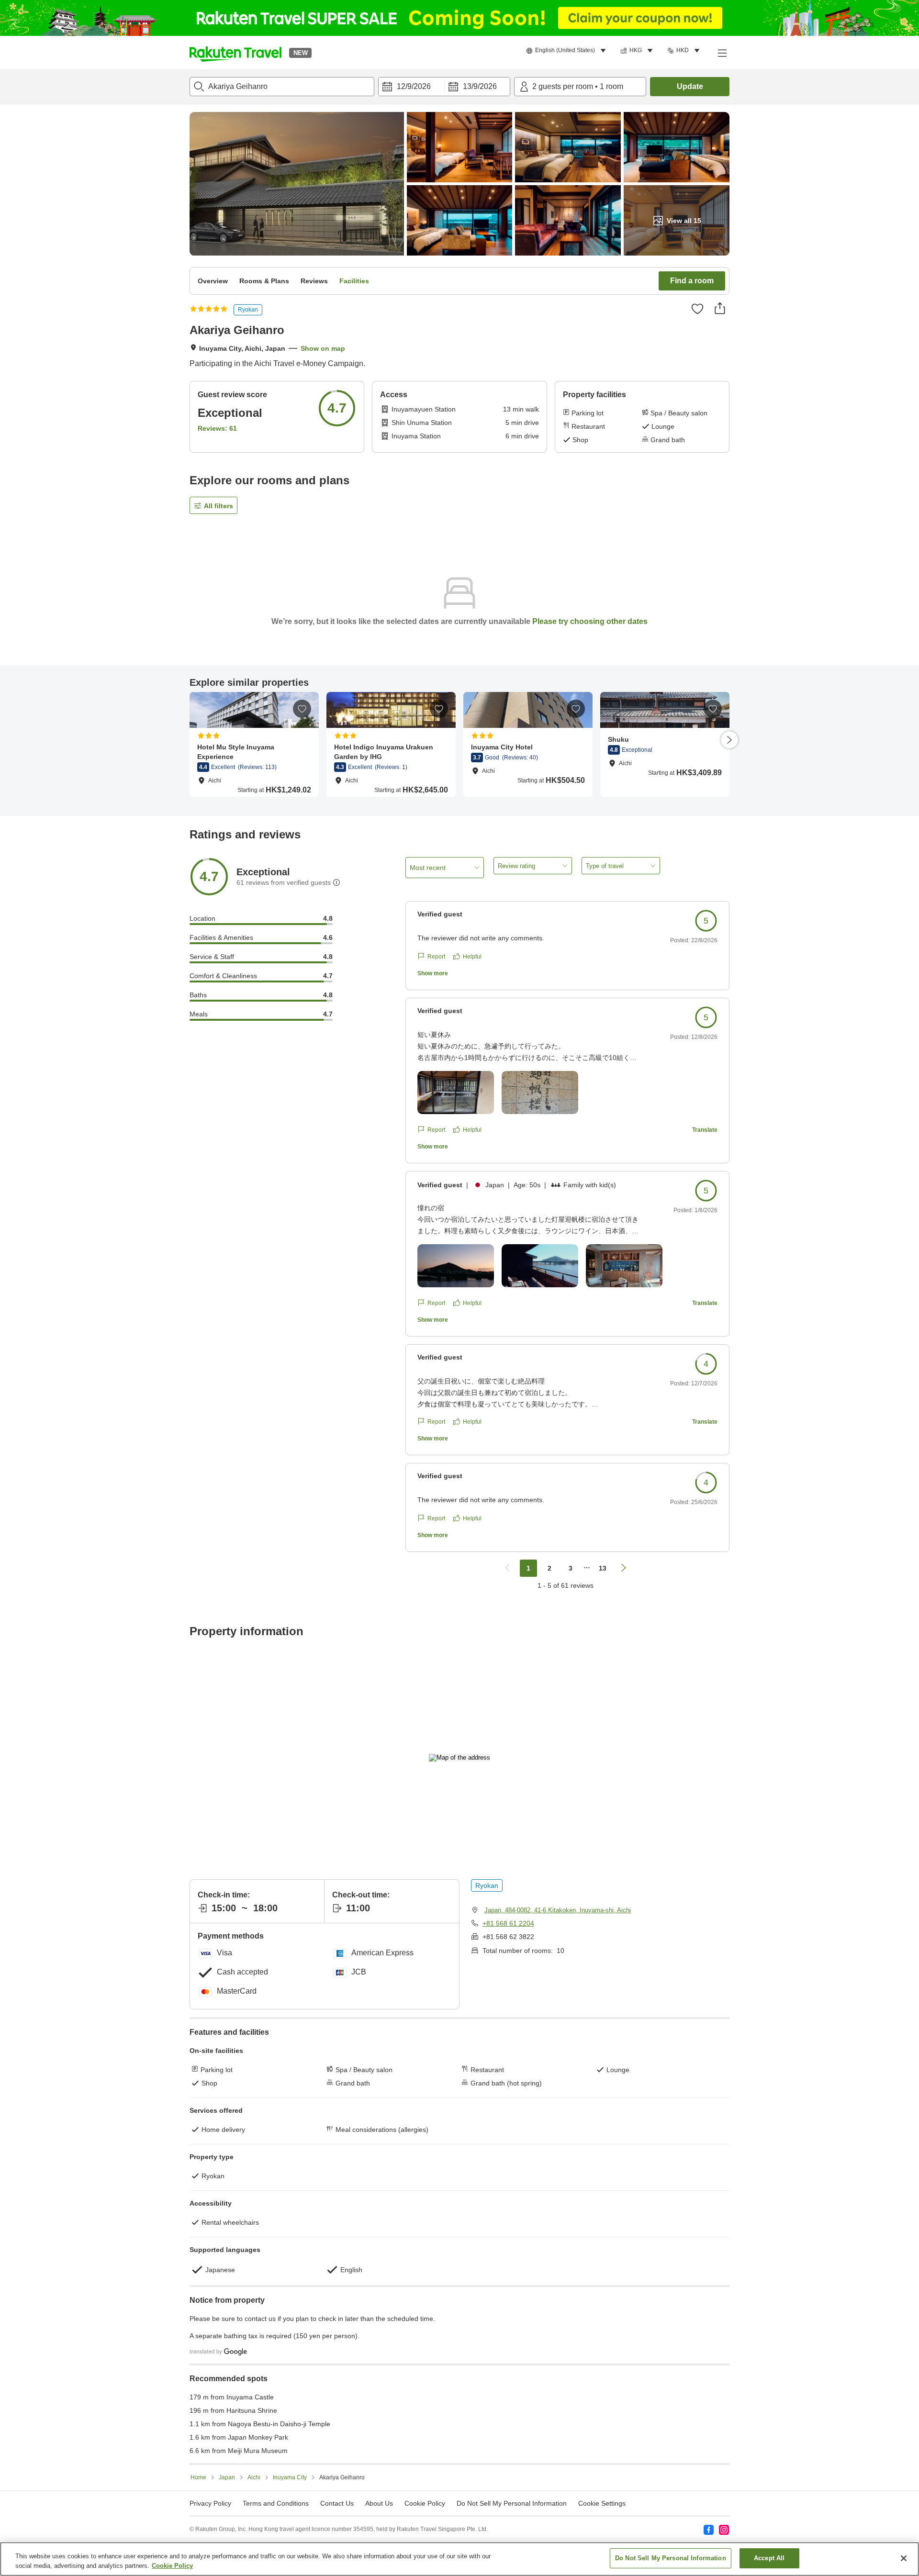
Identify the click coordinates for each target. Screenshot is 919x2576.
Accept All (769, 2558)
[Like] (697, 309)
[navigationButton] (507, 1568)
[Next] (729, 740)
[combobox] (282, 87)
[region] (459, 2559)
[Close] (904, 2558)
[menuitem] (567, 51)
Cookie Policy (172, 2566)
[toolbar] (444, 87)
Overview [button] (213, 281)
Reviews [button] (314, 281)
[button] (235, 53)
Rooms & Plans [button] (264, 281)
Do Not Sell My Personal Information (671, 2558)
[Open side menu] (722, 53)
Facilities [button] (354, 281)
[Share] (720, 308)
